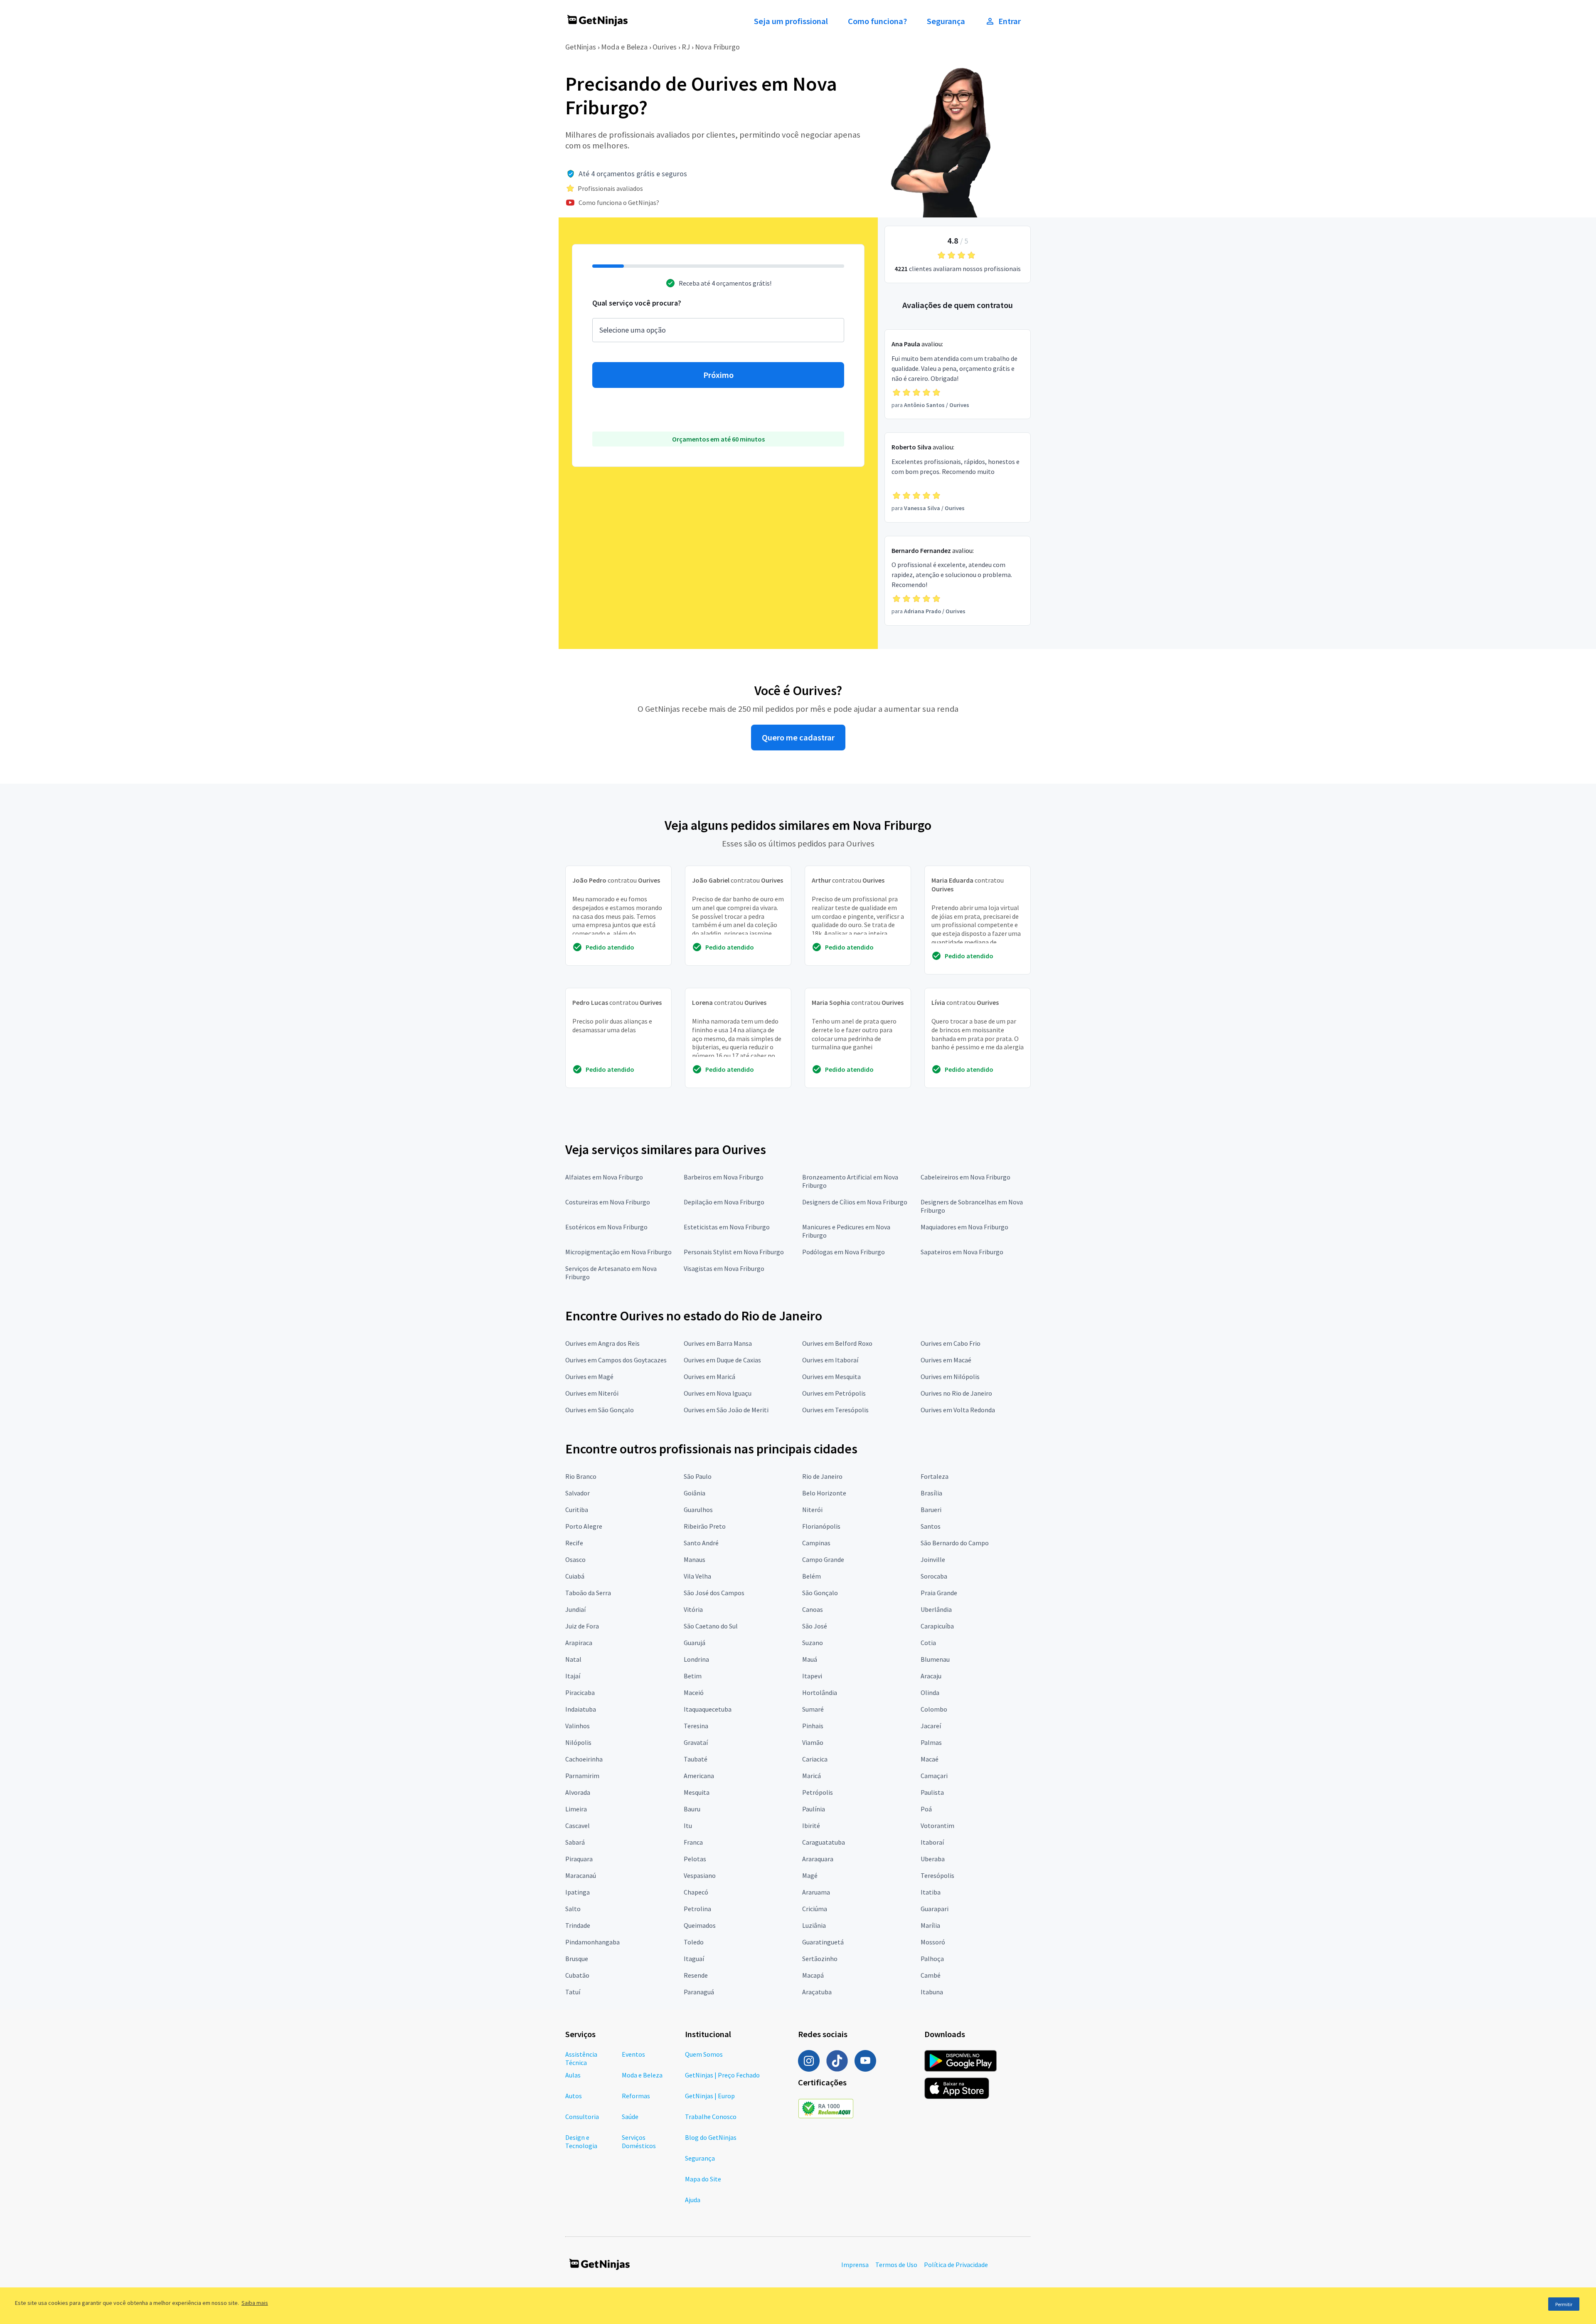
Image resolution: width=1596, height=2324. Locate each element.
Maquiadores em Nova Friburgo (964, 1227)
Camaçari (934, 1776)
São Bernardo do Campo (955, 1543)
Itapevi (812, 1676)
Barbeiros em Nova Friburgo (724, 1177)
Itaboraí (932, 1842)
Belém (812, 1576)
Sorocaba (934, 1576)
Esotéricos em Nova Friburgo (606, 1227)
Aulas (573, 2075)
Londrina (696, 1659)
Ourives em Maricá (709, 1377)
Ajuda (693, 2200)
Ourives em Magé (589, 1377)
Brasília (931, 1493)
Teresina (696, 1726)
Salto (573, 1909)
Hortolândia (820, 1692)
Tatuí (573, 1992)
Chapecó (696, 1892)
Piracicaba (580, 1692)
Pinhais (813, 1726)
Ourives (665, 47)
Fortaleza (935, 1476)
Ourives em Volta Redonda (958, 1410)
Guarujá (695, 1643)
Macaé (930, 1759)
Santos (931, 1526)
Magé (810, 1875)
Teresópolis (937, 1875)
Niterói (812, 1510)
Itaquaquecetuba (708, 1709)
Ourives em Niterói (592, 1393)
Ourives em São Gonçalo (600, 1410)
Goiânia (695, 1493)
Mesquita (697, 1792)
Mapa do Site (703, 2179)
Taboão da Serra (588, 1593)
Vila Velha (697, 1576)
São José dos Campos (714, 1593)
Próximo (718, 375)
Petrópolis (818, 1792)
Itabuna (932, 1992)
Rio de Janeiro (822, 1476)
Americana (699, 1776)
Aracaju (931, 1676)
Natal (573, 1659)
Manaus (695, 1559)
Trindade (578, 1925)
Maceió (694, 1692)
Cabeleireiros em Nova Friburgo (965, 1177)
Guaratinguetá (823, 1942)
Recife (574, 1543)
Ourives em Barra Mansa (718, 1343)
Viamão (813, 1742)
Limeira (576, 1809)
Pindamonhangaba (592, 1942)
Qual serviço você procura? (637, 303)
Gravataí (696, 1742)
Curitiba (577, 1510)
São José (815, 1626)
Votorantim (937, 1826)
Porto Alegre (584, 1526)
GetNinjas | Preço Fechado (722, 2075)
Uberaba (933, 1859)
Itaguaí (694, 1959)
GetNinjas (581, 47)
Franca (693, 1842)
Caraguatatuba (824, 1842)
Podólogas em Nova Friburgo (844, 1252)
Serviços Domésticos (639, 2141)
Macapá (813, 1975)
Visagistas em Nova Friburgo (724, 1268)
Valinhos (578, 1726)
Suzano (813, 1643)
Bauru (692, 1809)
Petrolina (697, 1909)
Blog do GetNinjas (711, 2137)
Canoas (813, 1609)
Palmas (931, 1742)
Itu (688, 1826)
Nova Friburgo (717, 47)
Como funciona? (877, 21)
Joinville (933, 1559)
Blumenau (935, 1659)
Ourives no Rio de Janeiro (956, 1393)
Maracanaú (581, 1875)
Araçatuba (817, 1992)
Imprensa (855, 2265)
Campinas (816, 1543)
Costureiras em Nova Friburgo (608, 1202)
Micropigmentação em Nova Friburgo (618, 1252)
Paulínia (814, 1809)
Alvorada (578, 1792)
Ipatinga (578, 1892)
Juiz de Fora (582, 1626)
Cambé (931, 1975)
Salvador (578, 1493)
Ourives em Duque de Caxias (722, 1360)
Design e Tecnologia (581, 2141)
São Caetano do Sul (711, 1626)
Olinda (930, 1692)
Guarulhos (698, 1510)
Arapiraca (579, 1643)
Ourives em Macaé (946, 1360)
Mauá (810, 1659)
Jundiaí (575, 1609)
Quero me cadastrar (798, 738)
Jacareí (931, 1726)
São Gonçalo (820, 1593)
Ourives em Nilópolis (950, 1377)
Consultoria (582, 2117)
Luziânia (814, 1925)
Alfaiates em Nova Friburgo (604, 1177)
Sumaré (813, 1709)
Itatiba (931, 1892)
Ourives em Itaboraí (830, 1360)
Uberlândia (936, 1609)
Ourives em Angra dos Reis (602, 1343)
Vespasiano (700, 1875)
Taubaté (696, 1759)
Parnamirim (582, 1776)
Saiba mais (255, 2303)
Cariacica (815, 1759)
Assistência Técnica (581, 2058)
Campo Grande (823, 1559)
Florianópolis (821, 1526)
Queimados (700, 1925)
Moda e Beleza (624, 47)
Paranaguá (699, 1992)
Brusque (577, 1959)
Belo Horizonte (824, 1493)
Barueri (931, 1510)
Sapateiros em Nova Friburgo (962, 1252)
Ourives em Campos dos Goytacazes (616, 1360)
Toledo (694, 1942)
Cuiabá (575, 1576)
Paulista (932, 1792)
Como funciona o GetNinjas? (619, 202)
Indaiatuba (581, 1709)
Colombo (934, 1709)
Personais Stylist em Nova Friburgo (734, 1252)
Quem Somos (704, 2054)
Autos (574, 2096)
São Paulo (698, 1476)
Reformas (636, 2096)
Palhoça (932, 1959)
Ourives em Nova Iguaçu (718, 1393)
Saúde (630, 2117)
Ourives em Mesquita (831, 1377)
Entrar (1010, 21)
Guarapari (935, 1909)
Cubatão (577, 1975)
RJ (686, 47)
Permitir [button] (1564, 2304)
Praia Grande (939, 1593)
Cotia (928, 1643)
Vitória (693, 1609)
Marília (930, 1925)
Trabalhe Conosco (711, 2117)
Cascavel (578, 1826)
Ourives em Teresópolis (835, 1410)
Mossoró (933, 1942)
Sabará (575, 1842)
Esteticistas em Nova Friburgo (727, 1227)
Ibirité (811, 1826)
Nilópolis (578, 1742)
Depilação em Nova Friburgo (724, 1202)
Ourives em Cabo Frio (951, 1343)
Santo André (701, 1543)
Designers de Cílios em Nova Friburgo (855, 1202)
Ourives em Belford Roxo (837, 1343)
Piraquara (579, 1859)
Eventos (633, 2054)
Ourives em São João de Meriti (726, 1410)
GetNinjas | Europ (710, 2096)
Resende (696, 1975)
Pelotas (695, 1859)
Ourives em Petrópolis (834, 1393)
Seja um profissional (791, 21)
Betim (693, 1676)
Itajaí (573, 1676)
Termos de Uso (896, 2265)
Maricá (812, 1776)
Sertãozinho (820, 1959)
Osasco (575, 1559)
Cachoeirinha (584, 1759)
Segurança (946, 21)
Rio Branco (581, 1476)
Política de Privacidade (956, 2265)
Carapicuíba (937, 1626)
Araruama (816, 1892)
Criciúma (815, 1909)
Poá (926, 1809)
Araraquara (818, 1859)
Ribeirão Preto (705, 1526)
